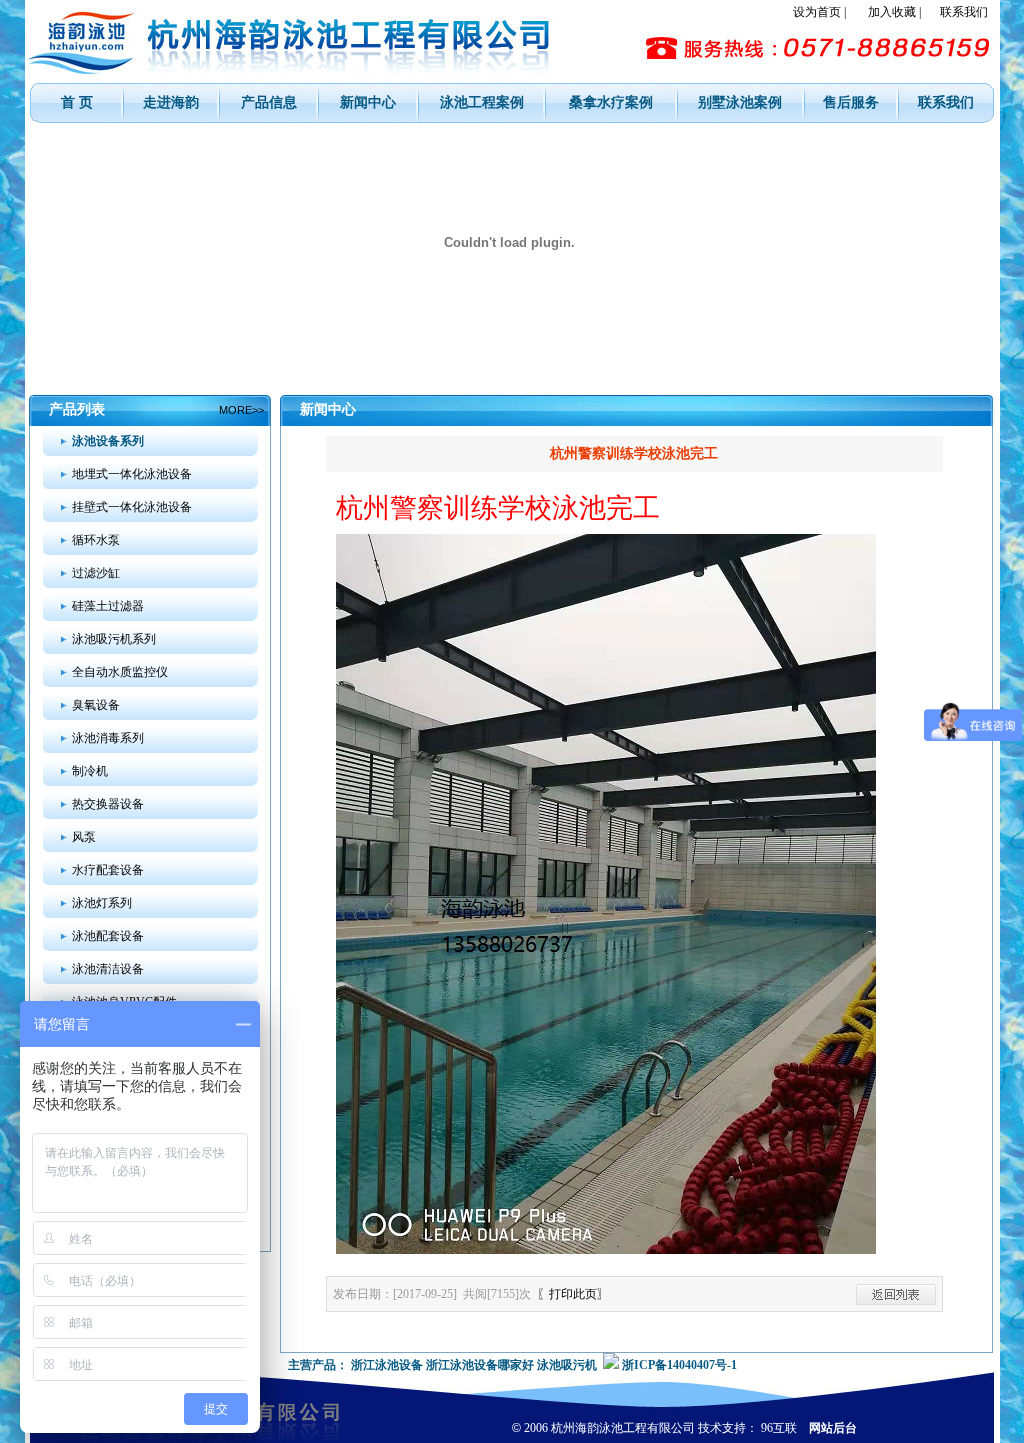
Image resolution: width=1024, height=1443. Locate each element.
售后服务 (851, 102)
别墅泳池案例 (740, 102)
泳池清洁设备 (108, 969)
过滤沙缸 (96, 573)
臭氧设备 (96, 705)
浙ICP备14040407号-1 (679, 1365)
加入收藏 (892, 12)
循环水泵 (96, 540)
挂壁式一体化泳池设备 (132, 507)
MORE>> (241, 410)
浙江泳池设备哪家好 (480, 1365)
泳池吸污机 (567, 1365)
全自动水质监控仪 (120, 672)
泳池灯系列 (102, 903)
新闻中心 (368, 102)
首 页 (77, 102)
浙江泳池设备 (387, 1365)
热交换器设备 (108, 804)
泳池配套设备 (108, 936)
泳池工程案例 (482, 102)
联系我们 (964, 12)
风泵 (84, 837)
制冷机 (90, 771)
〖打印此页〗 (573, 1294)
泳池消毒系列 (108, 738)
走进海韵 (171, 102)
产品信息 (269, 102)
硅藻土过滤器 (108, 606)
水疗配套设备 (108, 870)
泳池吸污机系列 (114, 639)
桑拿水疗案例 (611, 102)
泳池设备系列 (108, 441)
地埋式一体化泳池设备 (132, 474)
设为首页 (817, 12)
